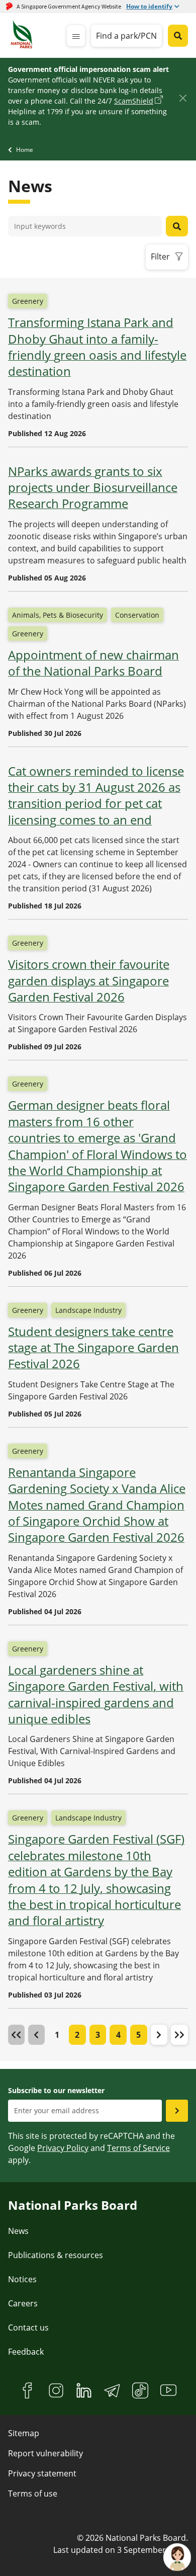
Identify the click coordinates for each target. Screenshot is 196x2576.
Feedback (26, 2352)
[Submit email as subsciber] (177, 2111)
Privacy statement (42, 2473)
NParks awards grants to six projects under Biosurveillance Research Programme (93, 488)
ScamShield (134, 101)
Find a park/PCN (126, 36)
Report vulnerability (45, 2453)
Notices (22, 2279)
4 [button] (118, 2035)
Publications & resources (56, 2255)
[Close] (183, 98)
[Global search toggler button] (178, 36)
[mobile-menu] (76, 36)
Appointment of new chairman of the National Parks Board (93, 663)
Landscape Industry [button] (88, 1310)
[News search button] (177, 226)
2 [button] (77, 2035)
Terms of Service (138, 2148)
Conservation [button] (137, 615)
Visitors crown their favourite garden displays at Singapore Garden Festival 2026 (89, 981)
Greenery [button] (28, 301)
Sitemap (24, 2433)
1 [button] (57, 2035)
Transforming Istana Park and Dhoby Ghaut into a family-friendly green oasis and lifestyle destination (97, 347)
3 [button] (98, 2035)
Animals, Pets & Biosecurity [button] (58, 615)
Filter (160, 257)
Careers (23, 2303)
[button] (159, 2035)
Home (25, 150)
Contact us (28, 2328)
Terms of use (33, 2494)
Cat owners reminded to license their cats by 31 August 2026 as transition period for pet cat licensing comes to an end (96, 796)
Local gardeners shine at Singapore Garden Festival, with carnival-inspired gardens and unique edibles (96, 1694)
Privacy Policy (63, 2148)
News (18, 2231)
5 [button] (138, 2035)
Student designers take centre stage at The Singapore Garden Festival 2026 (93, 1348)
